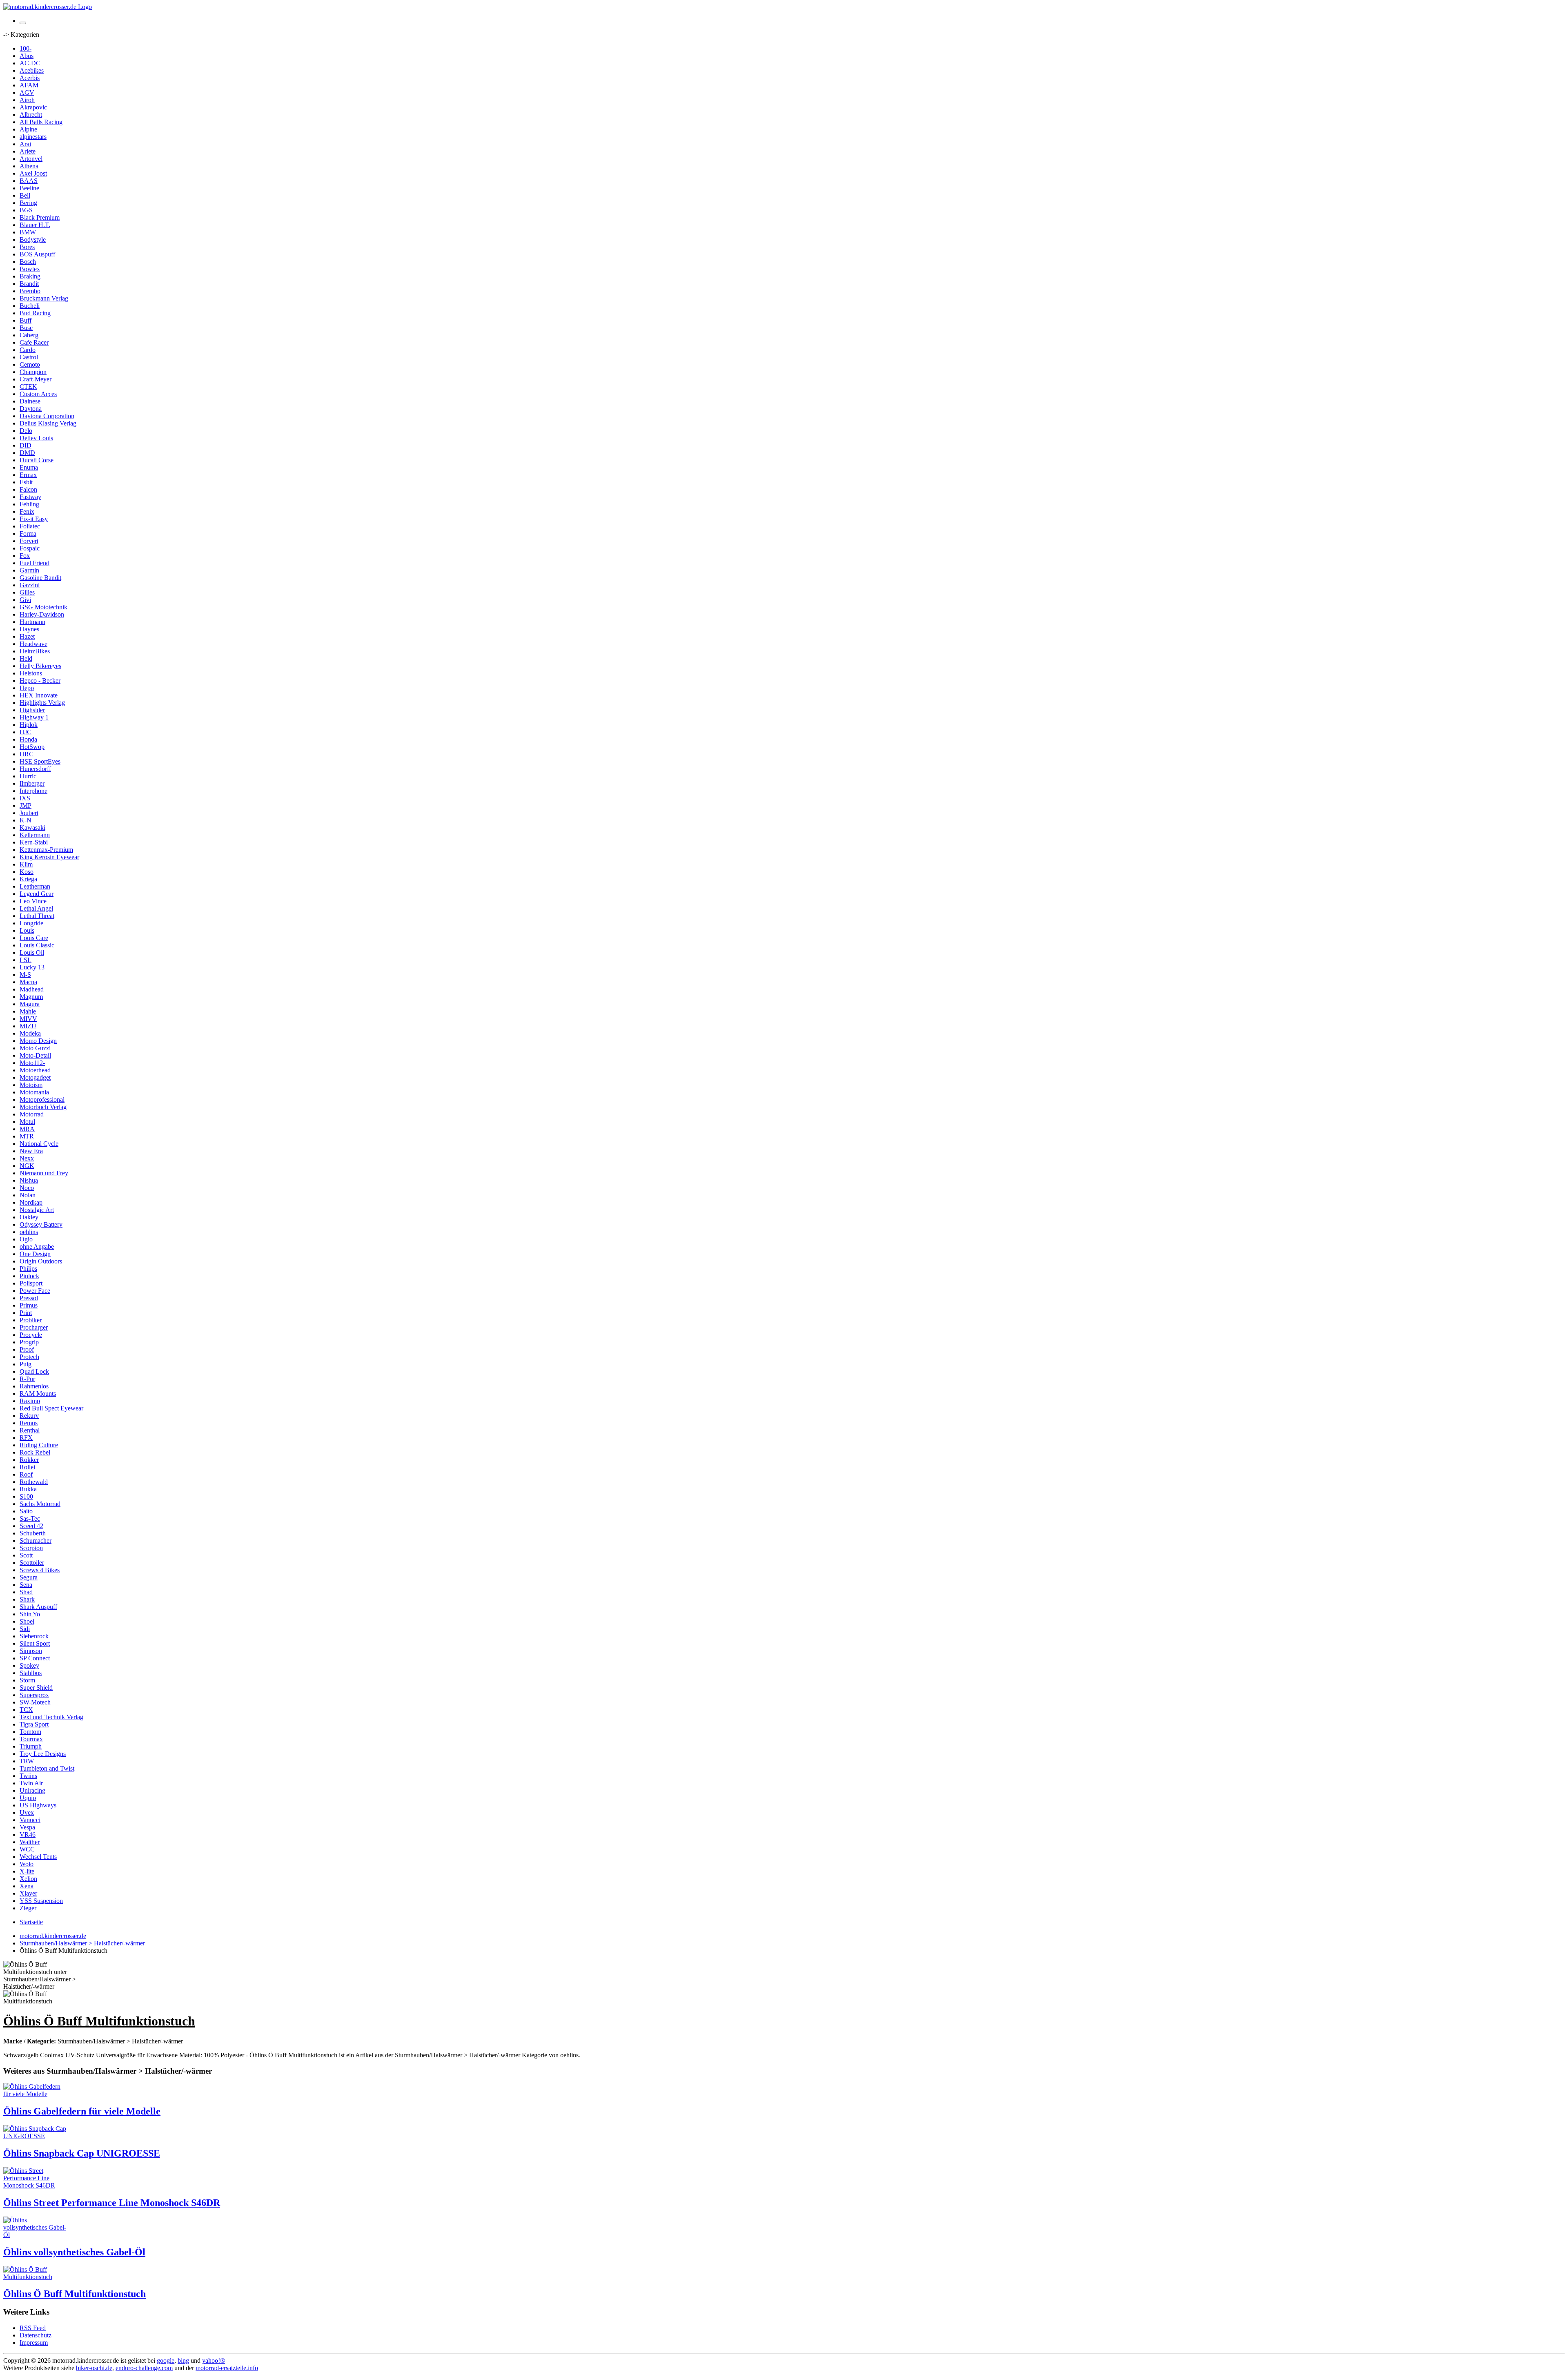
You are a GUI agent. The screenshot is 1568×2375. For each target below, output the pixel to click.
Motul (27, 1122)
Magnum (31, 997)
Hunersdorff (35, 769)
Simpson (31, 1651)
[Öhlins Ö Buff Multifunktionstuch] (36, 2277)
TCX (26, 1710)
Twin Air (31, 1783)
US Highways (38, 1805)
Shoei (27, 1621)
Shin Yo (30, 1614)
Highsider (32, 710)
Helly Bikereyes (40, 666)
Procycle (31, 1335)
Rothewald (34, 1482)
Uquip (28, 1798)
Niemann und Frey (44, 1173)
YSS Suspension (41, 1901)
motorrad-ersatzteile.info (227, 2368)
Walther (30, 1842)
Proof (27, 1349)
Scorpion (31, 1548)
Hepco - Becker (40, 681)
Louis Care (34, 938)
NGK (27, 1166)
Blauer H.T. (35, 225)
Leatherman (35, 886)
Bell (25, 195)
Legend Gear (37, 894)
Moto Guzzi (35, 1048)
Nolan (28, 1195)
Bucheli (30, 306)
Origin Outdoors (41, 1261)
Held (26, 658)
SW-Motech (35, 1702)
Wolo (27, 1864)
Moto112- (32, 1063)
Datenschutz (36, 2335)
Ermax (28, 475)
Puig (26, 1364)
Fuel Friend (35, 563)
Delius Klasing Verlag (48, 423)
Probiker (31, 1320)
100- (26, 48)
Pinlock (29, 1276)
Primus (29, 1305)
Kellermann (35, 835)
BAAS (29, 181)
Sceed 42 (31, 1526)
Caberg (29, 335)
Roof (26, 1474)
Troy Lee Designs (43, 1754)
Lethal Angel (36, 908)
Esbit (26, 482)
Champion (33, 372)
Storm (27, 1680)
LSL (26, 960)
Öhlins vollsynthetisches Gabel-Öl (74, 2252)
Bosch (28, 262)
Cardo (28, 350)
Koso (27, 872)
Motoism (31, 1085)
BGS (26, 210)
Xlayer (28, 1893)
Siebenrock (34, 1636)
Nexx (27, 1158)
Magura (30, 1004)
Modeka (30, 1033)
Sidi (25, 1629)
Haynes (29, 629)
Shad (26, 1592)
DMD (27, 453)
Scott (26, 1555)
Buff (26, 320)
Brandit (29, 284)
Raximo (30, 1401)
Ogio (26, 1239)
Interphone (33, 791)
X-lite (27, 1871)
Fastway (30, 497)
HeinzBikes (35, 651)
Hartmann (32, 622)
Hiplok (29, 725)
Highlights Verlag (42, 703)
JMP (26, 805)
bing (183, 2361)
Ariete (28, 151)
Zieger (28, 1908)
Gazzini (30, 585)
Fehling (29, 504)
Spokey (29, 1665)
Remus (29, 1423)
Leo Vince (33, 901)
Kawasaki (32, 828)
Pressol (29, 1298)
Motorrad (32, 1114)
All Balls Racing (41, 122)
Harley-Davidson (42, 614)
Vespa (27, 1827)
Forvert (29, 541)
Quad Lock (34, 1371)
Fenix (27, 511)
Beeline (29, 188)
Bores (27, 247)
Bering (28, 203)
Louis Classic (37, 945)
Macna (28, 982)
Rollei (27, 1467)
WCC (27, 1849)
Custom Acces (38, 394)
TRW (27, 1761)
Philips (28, 1269)
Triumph (31, 1746)
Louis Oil (32, 952)
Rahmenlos (34, 1386)
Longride (31, 923)
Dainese (30, 401)
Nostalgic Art (37, 1210)
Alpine (28, 129)
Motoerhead (35, 1070)
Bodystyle (33, 240)
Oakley (29, 1217)
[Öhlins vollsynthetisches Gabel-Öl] (36, 2235)
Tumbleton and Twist (47, 1768)
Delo (26, 431)
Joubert (29, 813)
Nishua (29, 1180)
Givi (25, 600)
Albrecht (31, 115)
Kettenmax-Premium (46, 850)
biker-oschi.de (94, 2368)
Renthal (30, 1430)
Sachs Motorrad (40, 1504)
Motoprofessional (42, 1099)
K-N (26, 820)
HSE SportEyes (40, 761)
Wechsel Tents (38, 1857)
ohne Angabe (37, 1247)
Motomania (34, 1092)
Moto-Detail (35, 1055)
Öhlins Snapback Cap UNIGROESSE (82, 2153)
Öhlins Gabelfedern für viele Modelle (82, 2111)
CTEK (28, 387)
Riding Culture (39, 1445)
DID (26, 445)
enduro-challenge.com (144, 2368)
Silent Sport (35, 1643)
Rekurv (29, 1416)
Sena (26, 1585)
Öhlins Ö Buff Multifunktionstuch (75, 2294)
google (166, 2361)
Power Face (35, 1291)
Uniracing (32, 1790)
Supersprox (34, 1695)
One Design (35, 1254)
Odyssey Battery (41, 1224)
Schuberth (33, 1533)
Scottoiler (32, 1563)
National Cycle (39, 1144)
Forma (28, 534)
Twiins (28, 1776)
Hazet (27, 636)
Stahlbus (31, 1673)
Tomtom (30, 1732)
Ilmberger (32, 783)
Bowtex (30, 269)
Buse (26, 328)
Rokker (29, 1460)
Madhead (32, 989)
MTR (27, 1136)
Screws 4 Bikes (40, 1570)
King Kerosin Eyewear (49, 857)
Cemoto (30, 364)
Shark (27, 1599)
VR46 (28, 1835)
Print (26, 1313)
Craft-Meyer (36, 379)
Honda (28, 739)
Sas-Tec (30, 1518)
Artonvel (31, 159)
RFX (26, 1438)
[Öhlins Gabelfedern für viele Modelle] (36, 2094)
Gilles (27, 592)
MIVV (28, 1019)
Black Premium (40, 217)
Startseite (31, 1922)
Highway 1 (34, 717)
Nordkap (31, 1202)
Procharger (34, 1327)
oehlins (29, 1232)
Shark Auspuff (38, 1607)
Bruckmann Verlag (44, 298)
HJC (26, 732)
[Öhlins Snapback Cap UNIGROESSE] (36, 2136)
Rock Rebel (35, 1452)
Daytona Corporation (47, 416)
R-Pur (27, 1379)
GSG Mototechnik (43, 607)
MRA (27, 1129)
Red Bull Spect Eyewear (51, 1408)
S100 (26, 1496)
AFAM (29, 85)
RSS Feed (33, 2328)
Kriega (28, 879)
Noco (27, 1188)
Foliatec (30, 526)
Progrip (29, 1342)
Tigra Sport (34, 1724)
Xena (27, 1886)
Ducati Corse (37, 460)
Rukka (28, 1489)
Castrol (29, 357)
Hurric (28, 776)
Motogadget (35, 1077)
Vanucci (30, 1820)
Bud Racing (35, 313)
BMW (28, 232)
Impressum (34, 2343)
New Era (31, 1151)
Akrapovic (33, 107)
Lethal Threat (37, 916)
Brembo (30, 291)
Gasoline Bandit (40, 578)
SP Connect (35, 1658)
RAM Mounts (38, 1394)
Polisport (31, 1283)
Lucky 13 (32, 967)
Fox (25, 556)
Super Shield (36, 1688)
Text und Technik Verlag (51, 1717)
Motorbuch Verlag (43, 1107)
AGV (27, 92)
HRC (27, 754)
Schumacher (36, 1541)
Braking (30, 276)
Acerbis (30, 78)
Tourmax (31, 1739)
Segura (29, 1577)
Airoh (27, 100)
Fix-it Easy (34, 519)
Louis (27, 930)
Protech (29, 1357)
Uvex (27, 1812)
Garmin (29, 570)
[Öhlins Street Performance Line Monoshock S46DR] (36, 2185)
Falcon (28, 489)
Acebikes (32, 70)
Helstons (31, 673)
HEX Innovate (39, 695)
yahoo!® (214, 2361)
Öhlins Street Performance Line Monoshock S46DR (112, 2203)
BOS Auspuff (37, 254)
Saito (26, 1511)
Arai (25, 144)
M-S (25, 975)
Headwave (33, 644)
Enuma (29, 467)
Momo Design (38, 1041)
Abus (27, 56)
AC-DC (30, 63)
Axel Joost (33, 173)
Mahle (28, 1011)
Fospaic (30, 548)
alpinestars (33, 137)
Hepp (27, 688)
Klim (26, 864)
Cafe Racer (34, 342)
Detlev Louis (36, 438)
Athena (29, 166)
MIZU (28, 1026)
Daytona (31, 409)
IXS (25, 798)
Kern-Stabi (34, 842)
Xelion (28, 1879)
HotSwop (32, 747)
